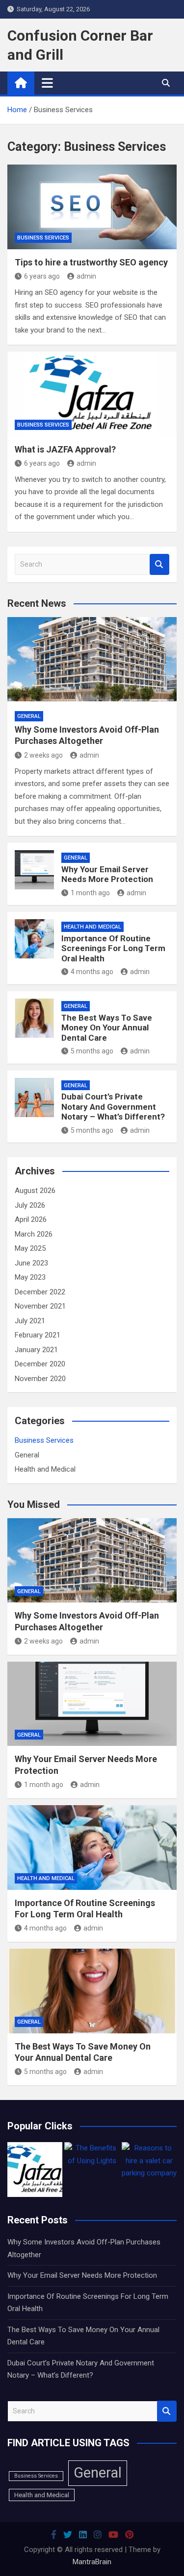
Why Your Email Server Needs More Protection (107, 874)
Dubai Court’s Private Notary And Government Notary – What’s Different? (113, 1107)
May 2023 (30, 1277)
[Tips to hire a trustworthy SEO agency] (92, 207)
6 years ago (42, 276)
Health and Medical (92, 927)
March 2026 (34, 1234)
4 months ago (92, 972)
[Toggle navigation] (47, 83)
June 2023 (31, 1263)
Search (159, 564)
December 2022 (40, 1292)
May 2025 (30, 1248)
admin (86, 276)
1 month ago (90, 893)
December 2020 (40, 1364)
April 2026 (31, 1219)
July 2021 (30, 1321)
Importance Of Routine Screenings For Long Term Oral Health (113, 948)
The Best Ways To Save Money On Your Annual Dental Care (107, 1028)
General (29, 716)
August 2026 (35, 1191)
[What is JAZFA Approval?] (92, 394)
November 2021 (40, 1306)
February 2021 (38, 1335)
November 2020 (40, 1379)
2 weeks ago (43, 755)
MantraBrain (92, 2562)
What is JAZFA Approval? (65, 449)
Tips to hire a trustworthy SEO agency (91, 262)
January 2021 (36, 1350)
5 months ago (92, 1051)
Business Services (43, 238)
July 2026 (30, 1205)
